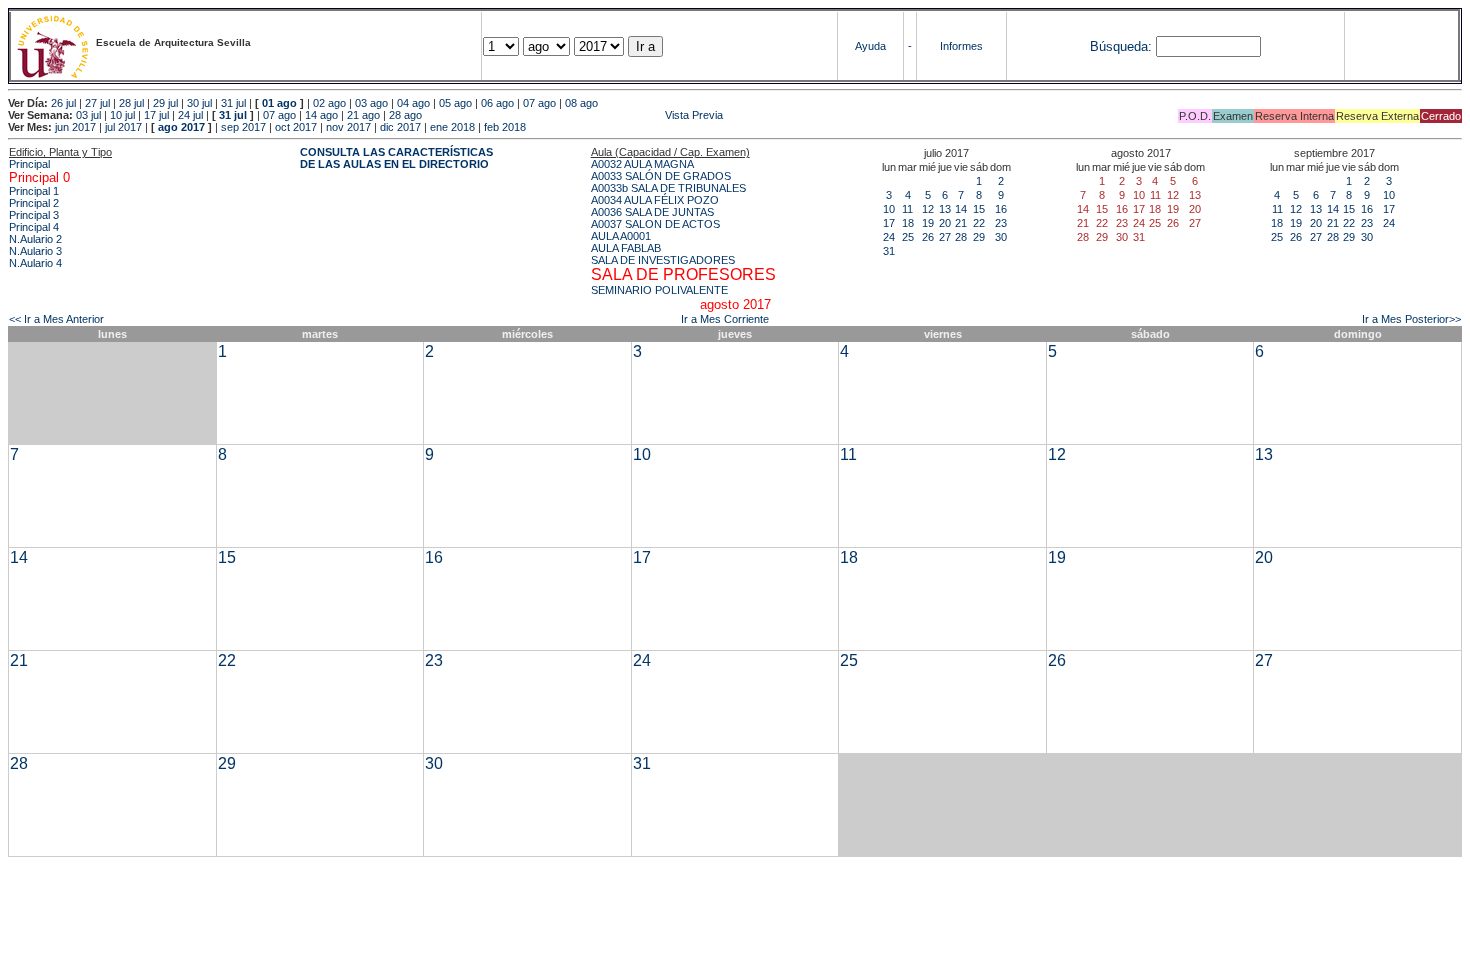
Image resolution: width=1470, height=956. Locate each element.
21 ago (363, 115)
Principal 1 (34, 191)
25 (908, 237)
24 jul (190, 115)
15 (979, 209)
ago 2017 (181, 127)
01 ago (279, 103)
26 (928, 237)
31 (889, 251)
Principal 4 (34, 227)
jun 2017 (75, 127)
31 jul (233, 103)
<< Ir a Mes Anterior (56, 319)
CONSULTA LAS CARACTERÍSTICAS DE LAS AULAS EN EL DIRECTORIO (396, 158)
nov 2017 (348, 127)
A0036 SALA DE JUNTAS (652, 212)
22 (979, 223)
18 (908, 223)
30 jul (199, 103)
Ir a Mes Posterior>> (1411, 319)
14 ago (321, 115)
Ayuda (870, 46)
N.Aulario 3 (35, 251)
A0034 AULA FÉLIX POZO (655, 200)
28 (961, 237)
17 (889, 223)
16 (1001, 209)
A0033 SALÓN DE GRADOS (661, 176)
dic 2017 (400, 127)
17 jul (156, 115)
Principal (29, 164)
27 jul (97, 103)
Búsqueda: (1121, 46)
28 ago (405, 115)
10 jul (122, 115)
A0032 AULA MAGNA (642, 164)
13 (945, 209)
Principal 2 (34, 203)
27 (945, 237)
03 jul (88, 115)
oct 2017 (296, 127)
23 (1001, 223)
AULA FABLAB (626, 248)
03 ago (371, 103)
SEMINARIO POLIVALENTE (659, 290)
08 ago (581, 103)
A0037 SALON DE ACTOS (655, 224)
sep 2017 (243, 127)
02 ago (329, 103)
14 (961, 209)
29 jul (165, 103)
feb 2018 (505, 127)
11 (907, 209)
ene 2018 (452, 127)
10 (889, 209)
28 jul (131, 103)
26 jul (63, 103)
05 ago (455, 103)
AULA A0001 (621, 236)
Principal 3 (34, 215)
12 (928, 209)
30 (1001, 237)
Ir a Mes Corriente (725, 319)
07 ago (539, 103)
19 (928, 223)
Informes (961, 46)
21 (961, 223)
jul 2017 (123, 127)
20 (945, 223)
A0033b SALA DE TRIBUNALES (668, 188)
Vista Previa (574, 115)
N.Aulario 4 (35, 263)
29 (979, 237)
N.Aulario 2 (35, 239)
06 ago (497, 103)
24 (889, 237)
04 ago (413, 103)
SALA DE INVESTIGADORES (663, 260)
